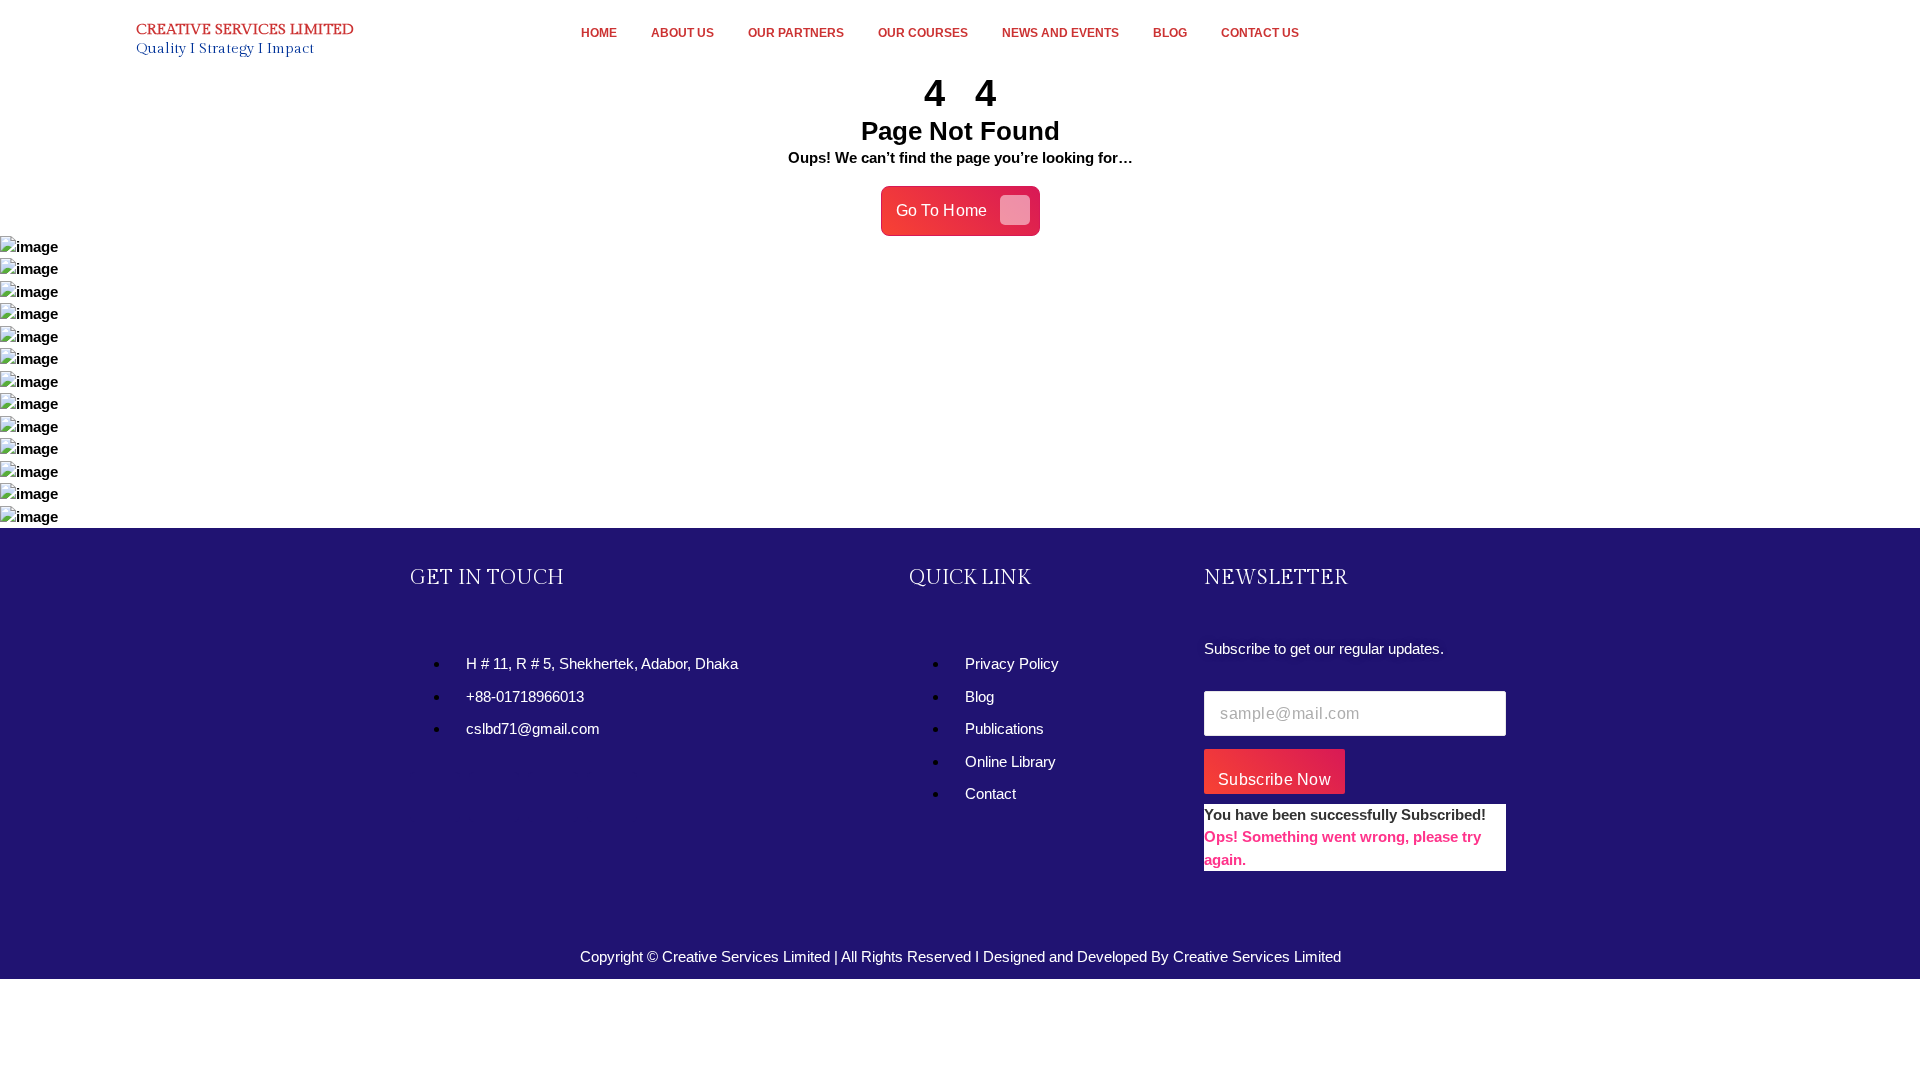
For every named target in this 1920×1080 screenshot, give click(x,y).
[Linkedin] (612, 797)
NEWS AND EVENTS (1060, 33)
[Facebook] (435, 797)
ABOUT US (682, 33)
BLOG (1170, 33)
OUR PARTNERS (796, 33)
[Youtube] (553, 797)
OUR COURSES (923, 33)
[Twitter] (494, 797)
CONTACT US (1260, 33)
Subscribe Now (1274, 779)
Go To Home (942, 210)
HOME (599, 33)
